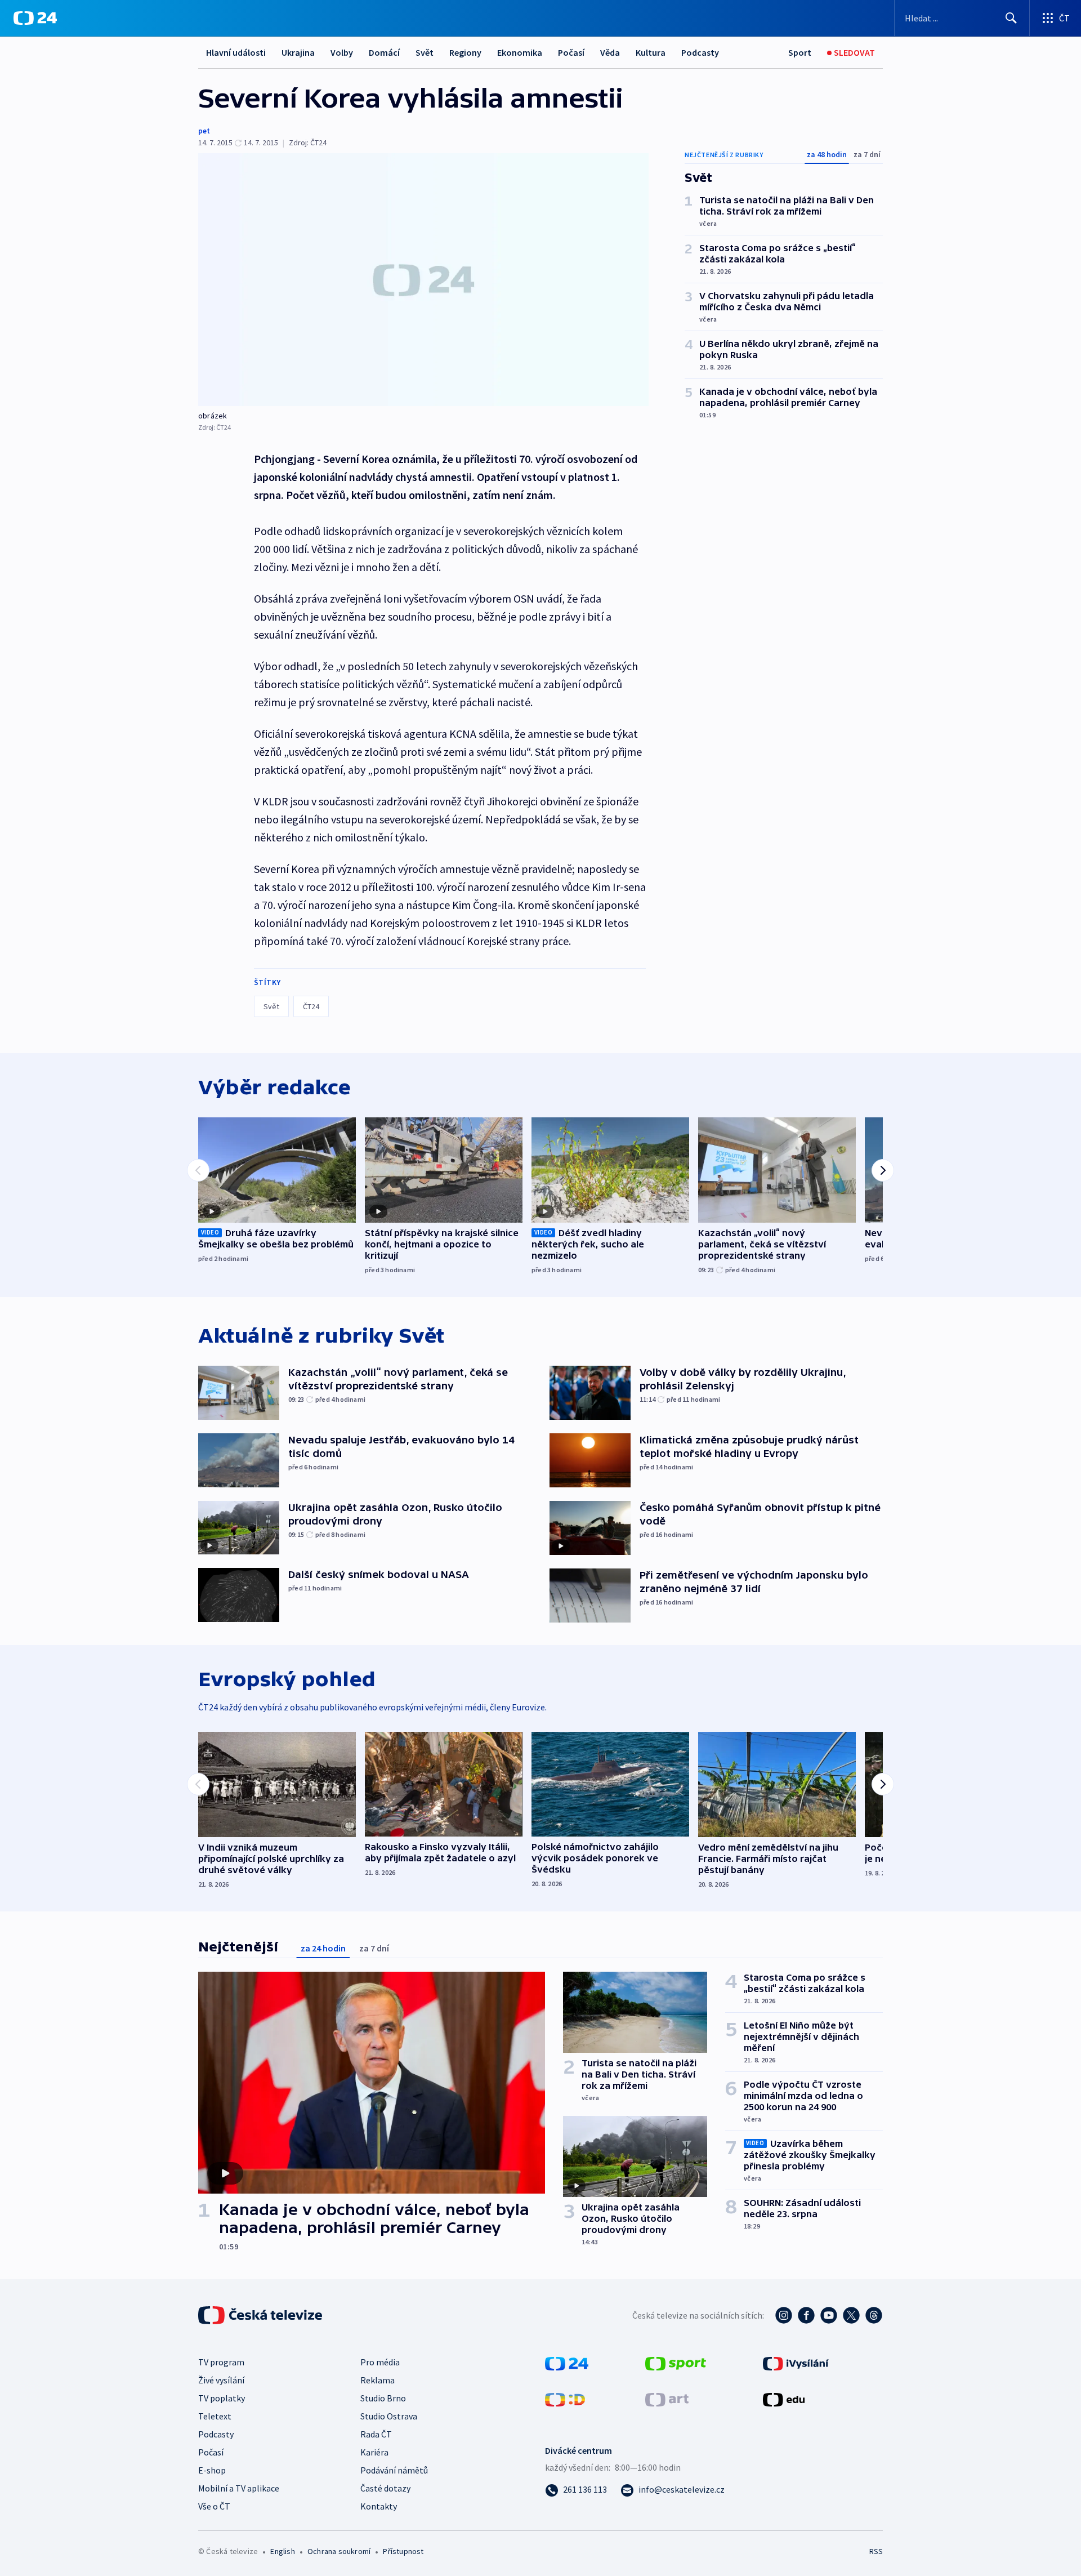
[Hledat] (1011, 18)
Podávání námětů (394, 2470)
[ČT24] (35, 18)
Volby (342, 52)
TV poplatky (222, 2398)
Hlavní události (236, 52)
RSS (876, 2551)
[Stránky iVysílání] (796, 2363)
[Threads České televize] (874, 2315)
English (282, 2551)
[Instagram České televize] (784, 2315)
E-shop (212, 2470)
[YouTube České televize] (829, 2315)
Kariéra (374, 2452)
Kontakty (379, 2506)
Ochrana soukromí (339, 2551)
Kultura (651, 52)
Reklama (378, 2380)
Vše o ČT (214, 2506)
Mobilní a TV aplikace (239, 2488)
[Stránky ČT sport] (676, 2363)
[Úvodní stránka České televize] (261, 2315)
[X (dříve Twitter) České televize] (851, 2315)
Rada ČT (376, 2434)
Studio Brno (383, 2398)
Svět (425, 52)
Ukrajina (298, 52)
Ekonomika (520, 52)
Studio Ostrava (389, 2416)
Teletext (215, 2416)
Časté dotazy (385, 2488)
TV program (221, 2362)
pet (204, 131)
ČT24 (311, 1006)
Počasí (571, 52)
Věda (610, 52)
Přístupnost (403, 2551)
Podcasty (700, 52)
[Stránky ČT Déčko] (565, 2399)
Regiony (465, 52)
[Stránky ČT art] (667, 2399)
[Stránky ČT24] (567, 2363)
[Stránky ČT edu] (784, 2399)
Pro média (380, 2362)
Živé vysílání (221, 2380)
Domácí (384, 52)
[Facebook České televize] (806, 2315)
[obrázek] (423, 280)
